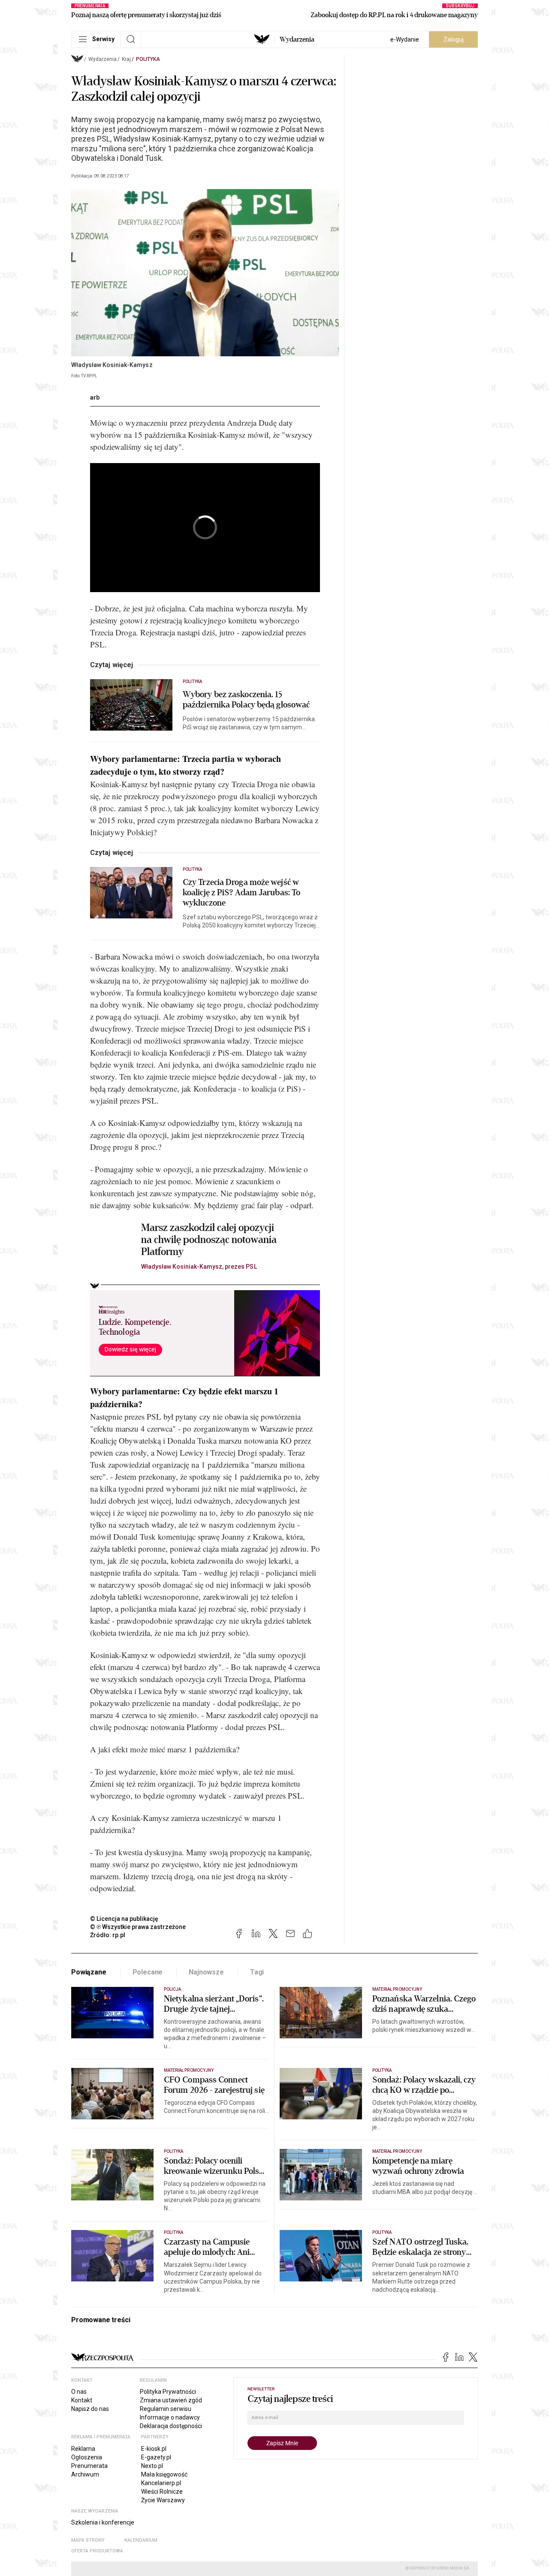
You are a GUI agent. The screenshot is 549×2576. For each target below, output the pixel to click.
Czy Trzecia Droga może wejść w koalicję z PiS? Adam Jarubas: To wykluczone (241, 893)
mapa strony (88, 2540)
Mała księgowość (164, 2474)
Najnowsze (206, 1972)
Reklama (83, 2449)
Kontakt (82, 2400)
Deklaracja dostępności (171, 2426)
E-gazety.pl (156, 2457)
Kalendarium (141, 2540)
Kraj (126, 59)
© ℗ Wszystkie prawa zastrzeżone (138, 1927)
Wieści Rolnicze (162, 2492)
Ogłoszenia (87, 2457)
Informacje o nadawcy (170, 2417)
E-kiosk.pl (154, 2449)
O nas (79, 2392)
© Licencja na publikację (124, 1919)
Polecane (148, 1972)
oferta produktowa (97, 2551)
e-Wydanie (405, 39)
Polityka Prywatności (168, 2392)
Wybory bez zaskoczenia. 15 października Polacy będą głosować (246, 700)
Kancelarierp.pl (161, 2483)
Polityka (148, 59)
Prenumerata (89, 2466)
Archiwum (85, 2474)
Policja (172, 1989)
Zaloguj (454, 39)
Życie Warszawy (163, 2500)
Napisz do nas (90, 2409)
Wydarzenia (297, 39)
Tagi (257, 1972)
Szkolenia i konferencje (103, 2522)
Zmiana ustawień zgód (171, 2400)
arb (95, 397)
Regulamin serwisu (166, 2409)
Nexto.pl (152, 2466)
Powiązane (89, 1972)
